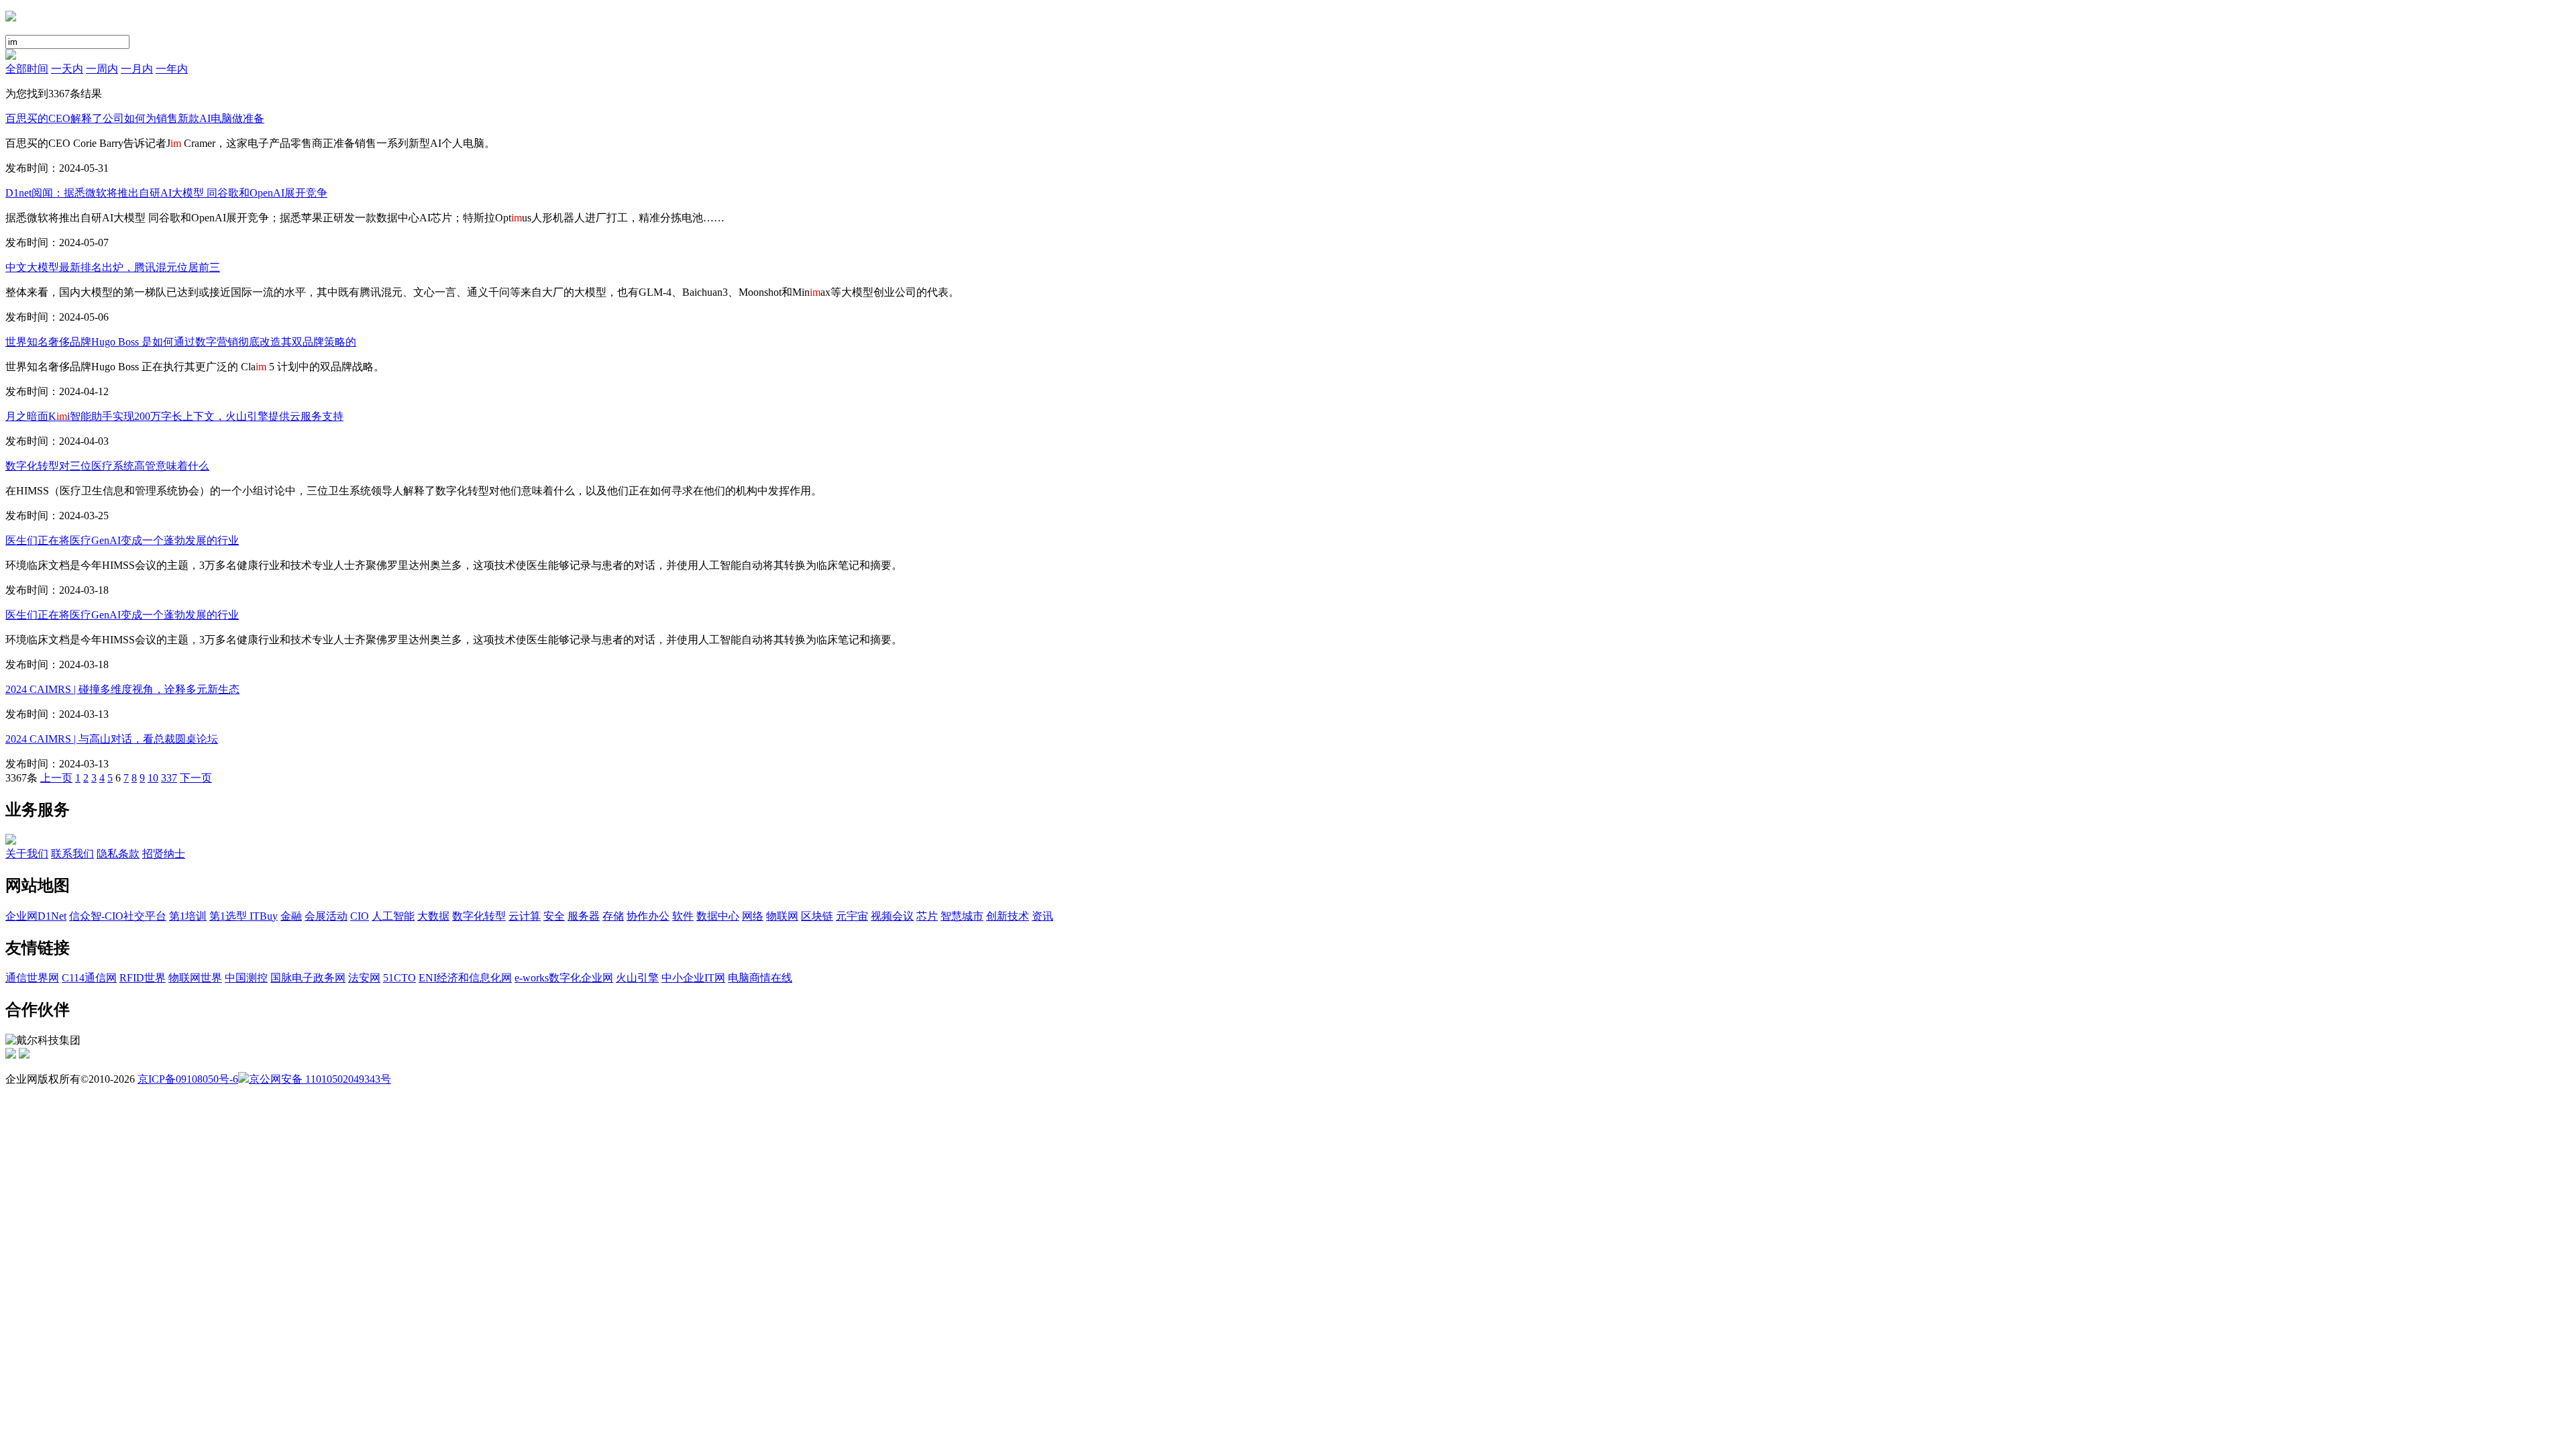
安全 (554, 916)
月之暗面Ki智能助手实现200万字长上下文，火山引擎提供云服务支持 (174, 416)
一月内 (137, 69)
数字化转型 (479, 916)
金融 (291, 916)
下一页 (196, 778)
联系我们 (72, 854)
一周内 (102, 69)
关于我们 (27, 854)
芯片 (927, 916)
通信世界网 (32, 978)
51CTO (399, 978)
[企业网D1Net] (11, 18)
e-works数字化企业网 (564, 978)
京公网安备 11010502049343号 (320, 1079)
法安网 (364, 978)
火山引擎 (637, 978)
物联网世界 (195, 978)
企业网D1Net (36, 916)
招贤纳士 (164, 854)
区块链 (817, 916)
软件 (683, 916)
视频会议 (892, 916)
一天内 (67, 69)
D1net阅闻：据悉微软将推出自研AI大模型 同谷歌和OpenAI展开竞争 (166, 193)
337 (169, 778)
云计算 (525, 916)
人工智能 (393, 916)
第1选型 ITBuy (244, 916)
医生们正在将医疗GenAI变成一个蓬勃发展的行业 (122, 540)
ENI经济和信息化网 (465, 978)
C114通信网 (89, 978)
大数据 (433, 916)
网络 (753, 916)
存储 (613, 916)
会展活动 (326, 916)
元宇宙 (852, 916)
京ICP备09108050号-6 (188, 1079)
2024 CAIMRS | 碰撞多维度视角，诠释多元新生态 (122, 689)
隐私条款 (118, 854)
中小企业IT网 (693, 978)
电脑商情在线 (760, 978)
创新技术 (1008, 916)
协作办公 (648, 916)
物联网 (782, 916)
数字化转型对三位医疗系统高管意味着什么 (107, 466)
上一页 (56, 778)
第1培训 (188, 916)
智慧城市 (962, 916)
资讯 (1042, 916)
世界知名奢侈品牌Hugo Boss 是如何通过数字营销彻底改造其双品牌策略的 (181, 342)
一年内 (172, 69)
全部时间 (27, 69)
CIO (360, 916)
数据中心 (718, 916)
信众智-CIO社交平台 (118, 916)
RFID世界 (143, 978)
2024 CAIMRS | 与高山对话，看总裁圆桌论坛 (112, 739)
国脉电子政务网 (308, 978)
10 (153, 778)
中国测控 (246, 978)
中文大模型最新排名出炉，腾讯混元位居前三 (113, 267)
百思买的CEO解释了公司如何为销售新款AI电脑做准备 (135, 118)
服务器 (584, 916)
